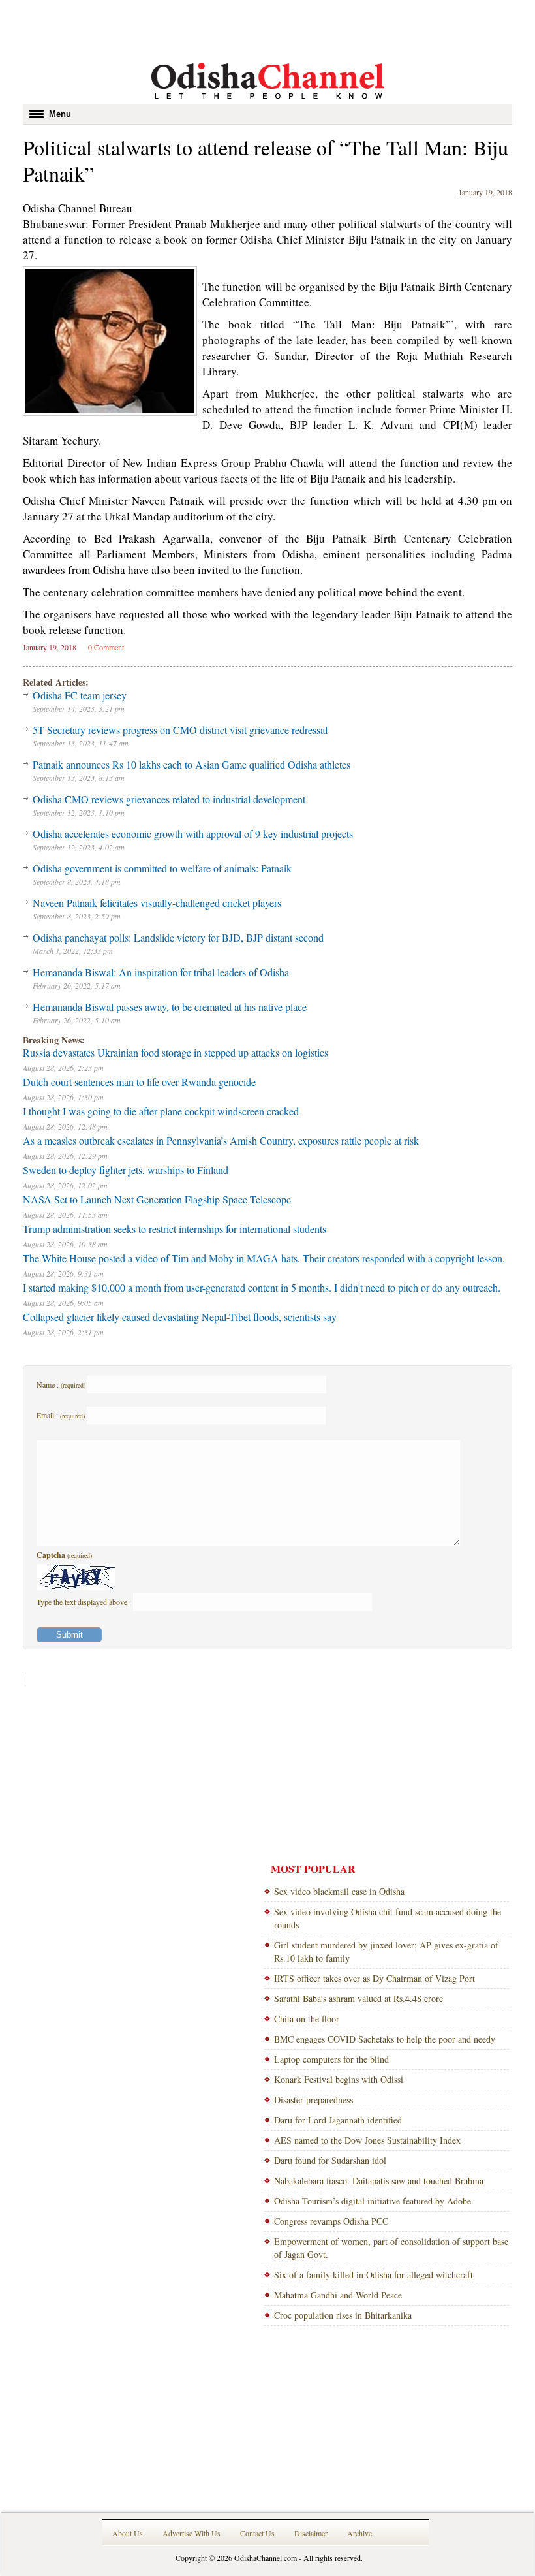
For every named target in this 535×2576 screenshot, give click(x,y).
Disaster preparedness (313, 2100)
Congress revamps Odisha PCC (331, 2221)
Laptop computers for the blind (331, 2059)
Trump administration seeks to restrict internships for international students (175, 1229)
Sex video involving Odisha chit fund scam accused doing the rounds (388, 1918)
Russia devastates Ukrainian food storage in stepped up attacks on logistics (176, 1052)
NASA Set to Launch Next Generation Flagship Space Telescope (157, 1199)
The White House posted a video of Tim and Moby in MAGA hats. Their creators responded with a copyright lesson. (264, 1258)
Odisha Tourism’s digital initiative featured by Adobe (373, 2201)
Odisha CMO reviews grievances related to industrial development (169, 799)
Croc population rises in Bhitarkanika (343, 2315)
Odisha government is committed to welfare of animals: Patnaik (162, 868)
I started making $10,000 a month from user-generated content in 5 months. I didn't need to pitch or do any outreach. (262, 1287)
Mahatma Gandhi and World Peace (338, 2295)
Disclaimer (311, 2533)
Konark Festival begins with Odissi (339, 2079)
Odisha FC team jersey (80, 695)
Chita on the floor (307, 2019)
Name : (61, 1384)
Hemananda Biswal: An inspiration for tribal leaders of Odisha (161, 972)
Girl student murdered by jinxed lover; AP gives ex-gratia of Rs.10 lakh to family (386, 1951)
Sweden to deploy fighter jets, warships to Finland (126, 1170)
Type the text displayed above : (85, 1602)
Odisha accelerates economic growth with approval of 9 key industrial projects (193, 834)
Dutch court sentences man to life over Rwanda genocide (139, 1082)
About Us (128, 2533)
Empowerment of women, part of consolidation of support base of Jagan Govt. (391, 2248)
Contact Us (257, 2533)
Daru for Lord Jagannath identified (338, 2120)
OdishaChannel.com (266, 2558)
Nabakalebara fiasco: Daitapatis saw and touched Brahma (379, 2181)
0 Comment (106, 647)
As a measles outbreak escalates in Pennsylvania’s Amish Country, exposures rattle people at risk (221, 1140)
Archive (359, 2533)
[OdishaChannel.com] (268, 101)
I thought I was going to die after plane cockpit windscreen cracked (161, 1111)
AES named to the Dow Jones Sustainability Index (367, 2140)
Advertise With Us (191, 2533)
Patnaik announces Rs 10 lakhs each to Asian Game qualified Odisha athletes (191, 764)
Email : (61, 1415)
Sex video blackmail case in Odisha (339, 1891)
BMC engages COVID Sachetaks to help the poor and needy (385, 2039)
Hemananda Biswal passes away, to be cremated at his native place (170, 1007)
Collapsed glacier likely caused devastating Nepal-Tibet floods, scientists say (180, 1317)
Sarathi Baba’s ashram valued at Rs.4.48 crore (359, 1998)
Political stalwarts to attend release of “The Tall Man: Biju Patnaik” (266, 160)
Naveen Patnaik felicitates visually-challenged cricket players (157, 903)
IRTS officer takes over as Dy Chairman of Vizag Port (374, 1978)
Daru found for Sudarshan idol (330, 2160)
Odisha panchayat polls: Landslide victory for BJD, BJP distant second (178, 937)
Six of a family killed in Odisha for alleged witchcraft (374, 2275)
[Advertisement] (267, 29)
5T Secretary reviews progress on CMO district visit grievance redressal (180, 730)
